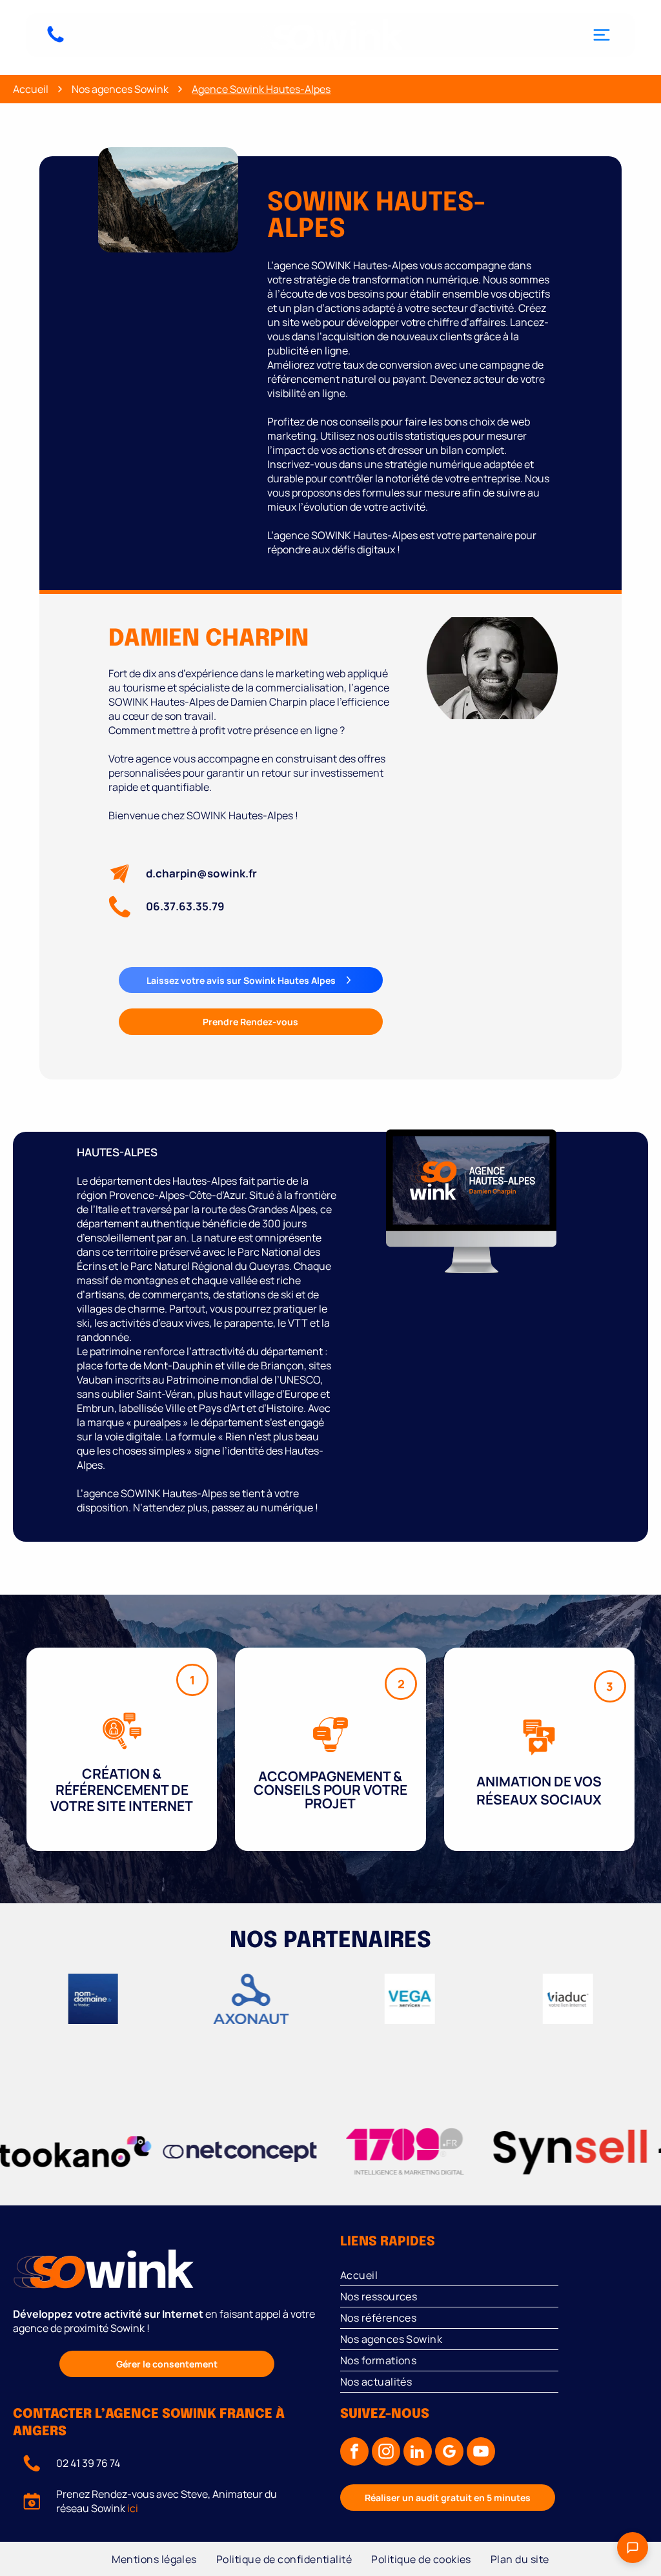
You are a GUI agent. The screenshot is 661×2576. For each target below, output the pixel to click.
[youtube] (481, 2453)
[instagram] (386, 2453)
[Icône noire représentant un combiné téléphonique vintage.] (56, 41)
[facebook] (354, 2453)
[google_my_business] (449, 2453)
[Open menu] (602, 35)
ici (133, 2508)
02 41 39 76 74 (88, 2463)
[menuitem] (494, 2275)
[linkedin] (418, 2453)
